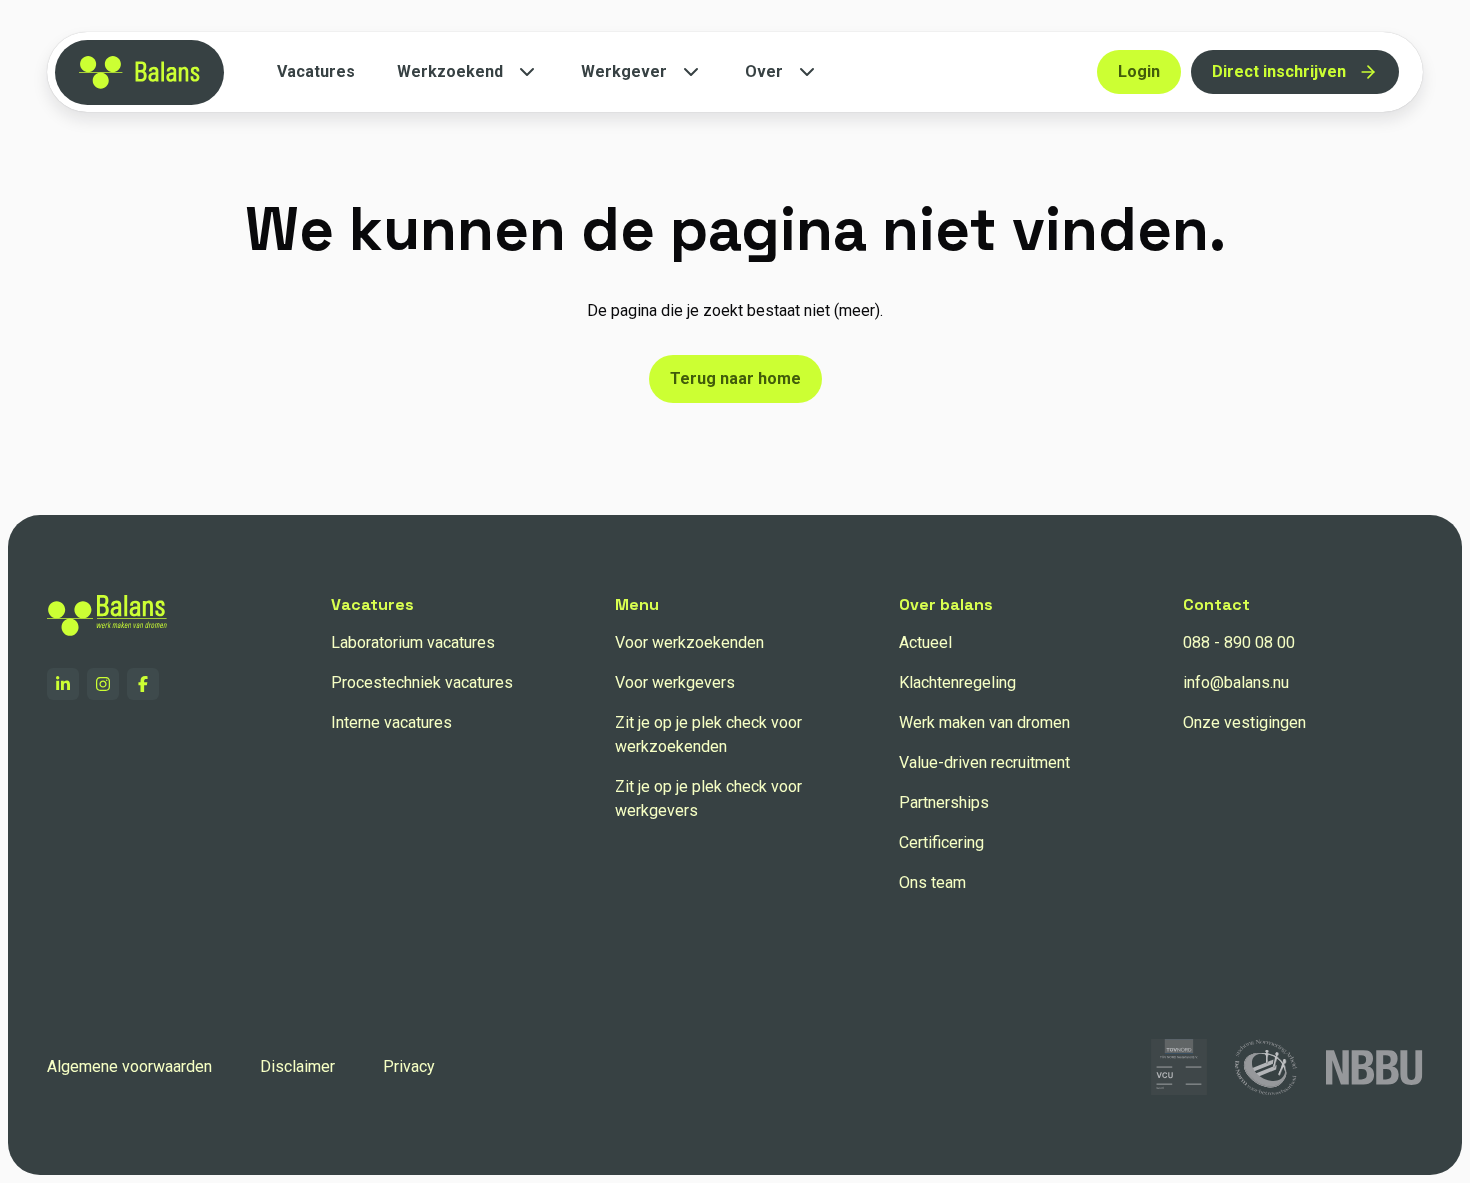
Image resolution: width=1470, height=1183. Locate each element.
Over (764, 71)
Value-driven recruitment (984, 762)
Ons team (932, 882)
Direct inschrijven (1279, 71)
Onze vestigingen (1244, 722)
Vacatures (316, 71)
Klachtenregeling (957, 682)
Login (1139, 71)
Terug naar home (735, 378)
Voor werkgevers (675, 682)
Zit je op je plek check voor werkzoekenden (708, 734)
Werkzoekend (450, 71)
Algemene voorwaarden (129, 1066)
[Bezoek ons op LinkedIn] (63, 684)
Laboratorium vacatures (413, 642)
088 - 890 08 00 (1239, 642)
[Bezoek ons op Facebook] (143, 684)
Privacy (409, 1066)
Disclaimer (297, 1066)
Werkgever (624, 71)
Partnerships (944, 802)
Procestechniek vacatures (422, 682)
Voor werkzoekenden (689, 642)
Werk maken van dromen (984, 722)
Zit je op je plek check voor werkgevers (708, 798)
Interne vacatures (391, 722)
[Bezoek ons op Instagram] (103, 684)
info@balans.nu (1236, 682)
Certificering (941, 842)
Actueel (925, 642)
